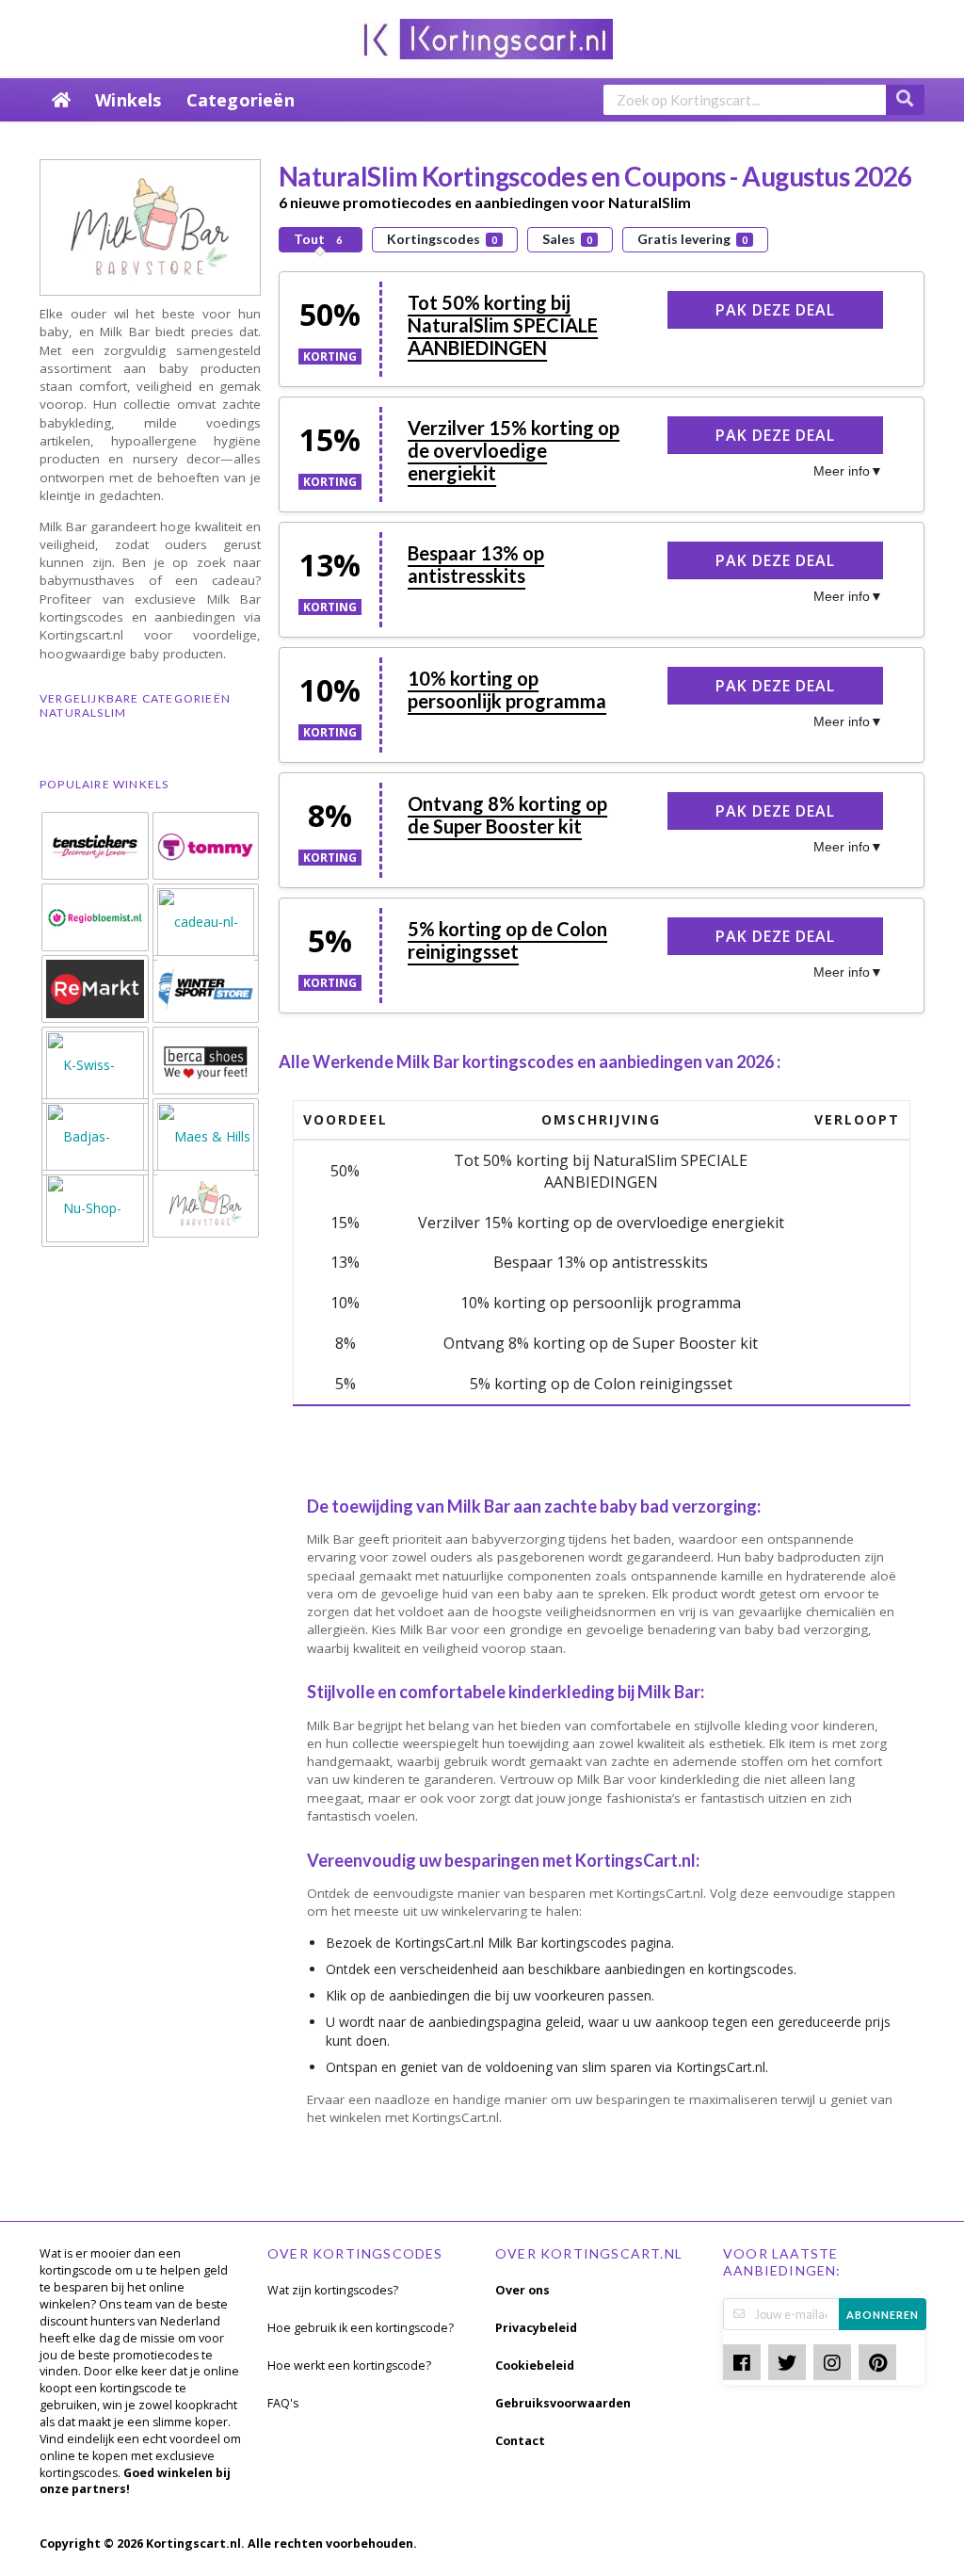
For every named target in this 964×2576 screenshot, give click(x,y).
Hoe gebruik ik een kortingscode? (361, 2328)
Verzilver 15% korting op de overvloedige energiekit (514, 450)
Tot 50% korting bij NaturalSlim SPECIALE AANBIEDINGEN (503, 325)
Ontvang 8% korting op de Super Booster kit (507, 815)
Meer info (842, 471)
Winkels (128, 100)
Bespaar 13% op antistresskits (476, 564)
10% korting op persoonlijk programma (507, 689)
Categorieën (241, 100)
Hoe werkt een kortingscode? (349, 2365)
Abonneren (883, 2315)
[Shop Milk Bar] (150, 226)
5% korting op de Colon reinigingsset (507, 940)
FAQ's (283, 2403)
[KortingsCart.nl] (482, 37)
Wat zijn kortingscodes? (333, 2290)
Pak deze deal (775, 310)
